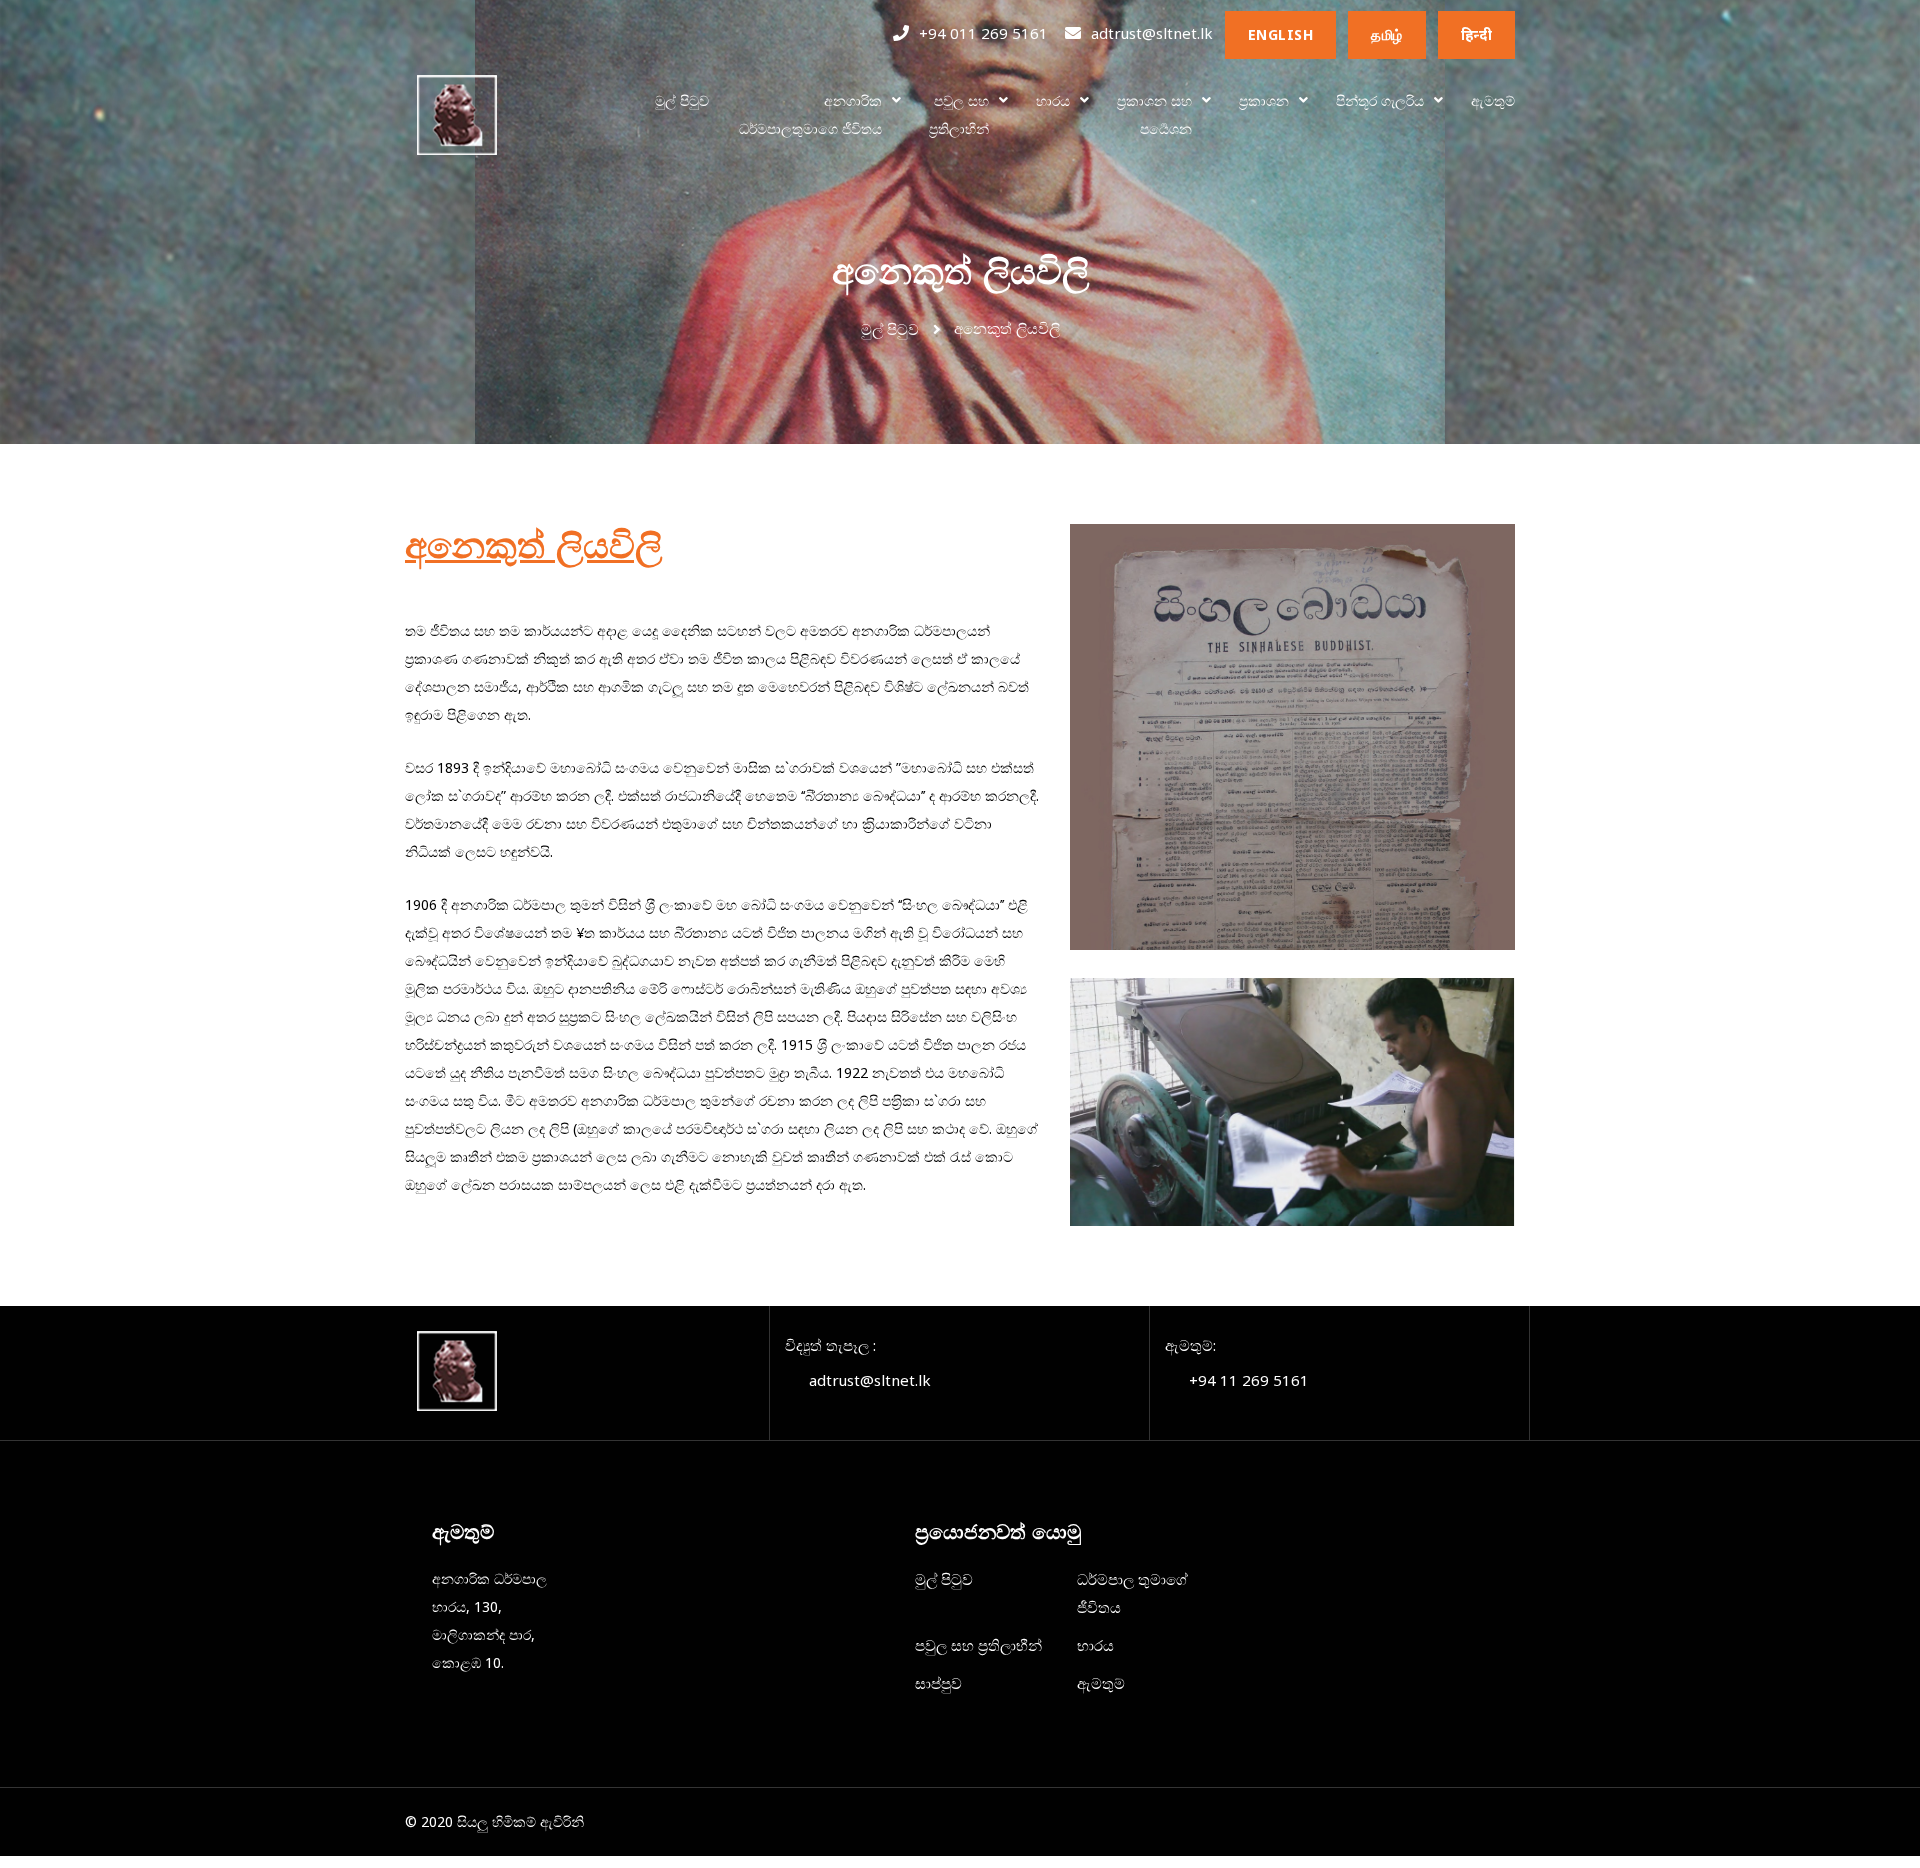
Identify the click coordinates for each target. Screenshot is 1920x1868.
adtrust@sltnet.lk (1152, 33)
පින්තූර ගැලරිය (1380, 100)
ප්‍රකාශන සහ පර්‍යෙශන (1154, 114)
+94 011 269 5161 (983, 33)
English (1281, 34)
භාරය (1053, 100)
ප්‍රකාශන (1264, 100)
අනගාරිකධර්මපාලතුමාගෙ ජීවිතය (810, 114)
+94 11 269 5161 (1249, 1380)
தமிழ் (1387, 34)
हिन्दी (1477, 34)
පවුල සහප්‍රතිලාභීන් (959, 114)
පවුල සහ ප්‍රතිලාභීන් (978, 1645)
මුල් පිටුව (682, 100)
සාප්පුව (938, 1683)
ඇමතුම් (1493, 100)
